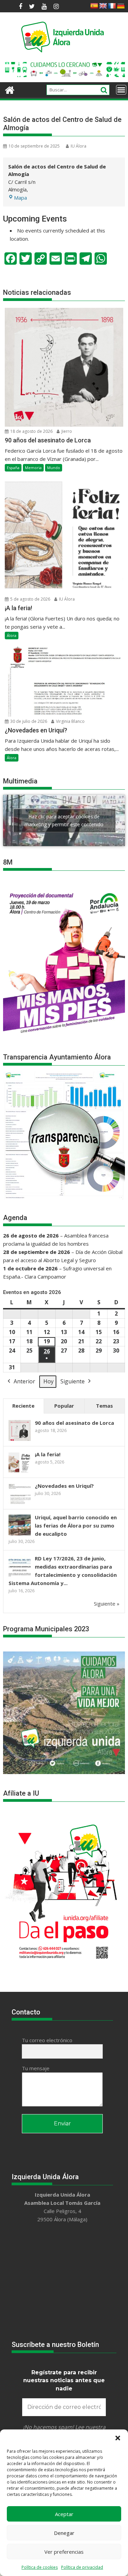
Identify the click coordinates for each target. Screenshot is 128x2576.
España (13, 468)
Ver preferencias (64, 2552)
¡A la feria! (48, 1454)
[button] (118, 2438)
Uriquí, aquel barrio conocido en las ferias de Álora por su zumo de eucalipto (76, 1525)
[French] (112, 6)
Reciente (23, 1406)
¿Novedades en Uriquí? (64, 1486)
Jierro (66, 431)
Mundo (54, 468)
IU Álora (79, 146)
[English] (103, 6)
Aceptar (64, 2514)
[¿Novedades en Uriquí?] (20, 1503)
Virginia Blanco (70, 721)
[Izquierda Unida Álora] (10, 89)
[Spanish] (94, 6)
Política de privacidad (82, 2567)
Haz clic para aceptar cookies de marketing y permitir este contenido (64, 820)
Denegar (64, 2533)
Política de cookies (40, 2567)
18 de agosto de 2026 (31, 431)
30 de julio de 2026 (28, 721)
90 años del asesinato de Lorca (74, 1423)
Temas (104, 1406)
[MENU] (121, 90)
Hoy (48, 1381)
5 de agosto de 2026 (30, 599)
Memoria (33, 468)
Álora (12, 635)
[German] (121, 6)
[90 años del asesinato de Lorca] (20, 1440)
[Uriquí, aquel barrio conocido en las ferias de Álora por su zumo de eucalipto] (20, 1535)
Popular (64, 1406)
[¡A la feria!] (20, 1472)
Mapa (20, 198)
